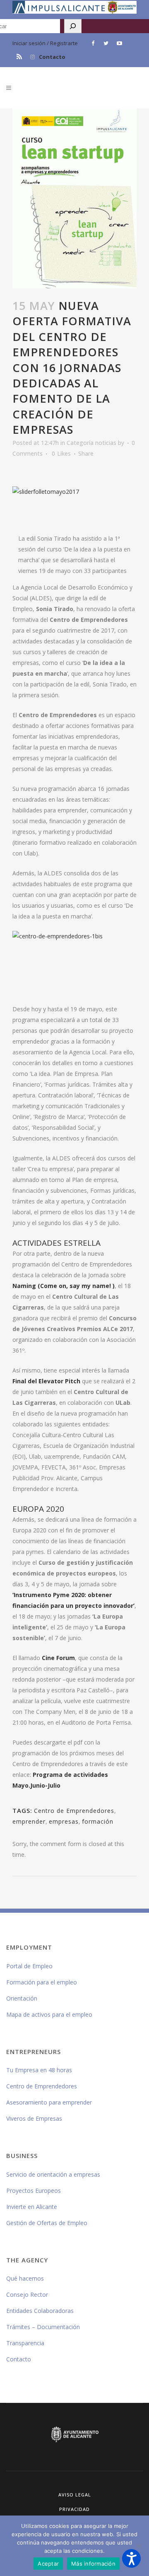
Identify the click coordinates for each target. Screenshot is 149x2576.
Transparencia (25, 2343)
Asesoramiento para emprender (49, 2102)
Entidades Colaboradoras (40, 2311)
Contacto (52, 57)
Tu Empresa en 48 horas (39, 2070)
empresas (64, 1821)
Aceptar (48, 2564)
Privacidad (74, 2509)
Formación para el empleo (42, 1982)
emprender (29, 1821)
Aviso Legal (75, 2495)
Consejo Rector (27, 2294)
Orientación (22, 1998)
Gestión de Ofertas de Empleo (47, 2223)
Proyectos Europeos (34, 2191)
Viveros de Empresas (34, 2118)
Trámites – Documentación (43, 2327)
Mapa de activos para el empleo (49, 2014)
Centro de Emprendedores (74, 1811)
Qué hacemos (25, 2278)
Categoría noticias (91, 443)
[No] (139, 2546)
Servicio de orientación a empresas (53, 2174)
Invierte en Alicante (32, 2207)
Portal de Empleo (29, 1966)
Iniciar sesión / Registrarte (45, 43)
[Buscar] (73, 26)
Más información (93, 2564)
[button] (131, 2558)
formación (98, 1821)
